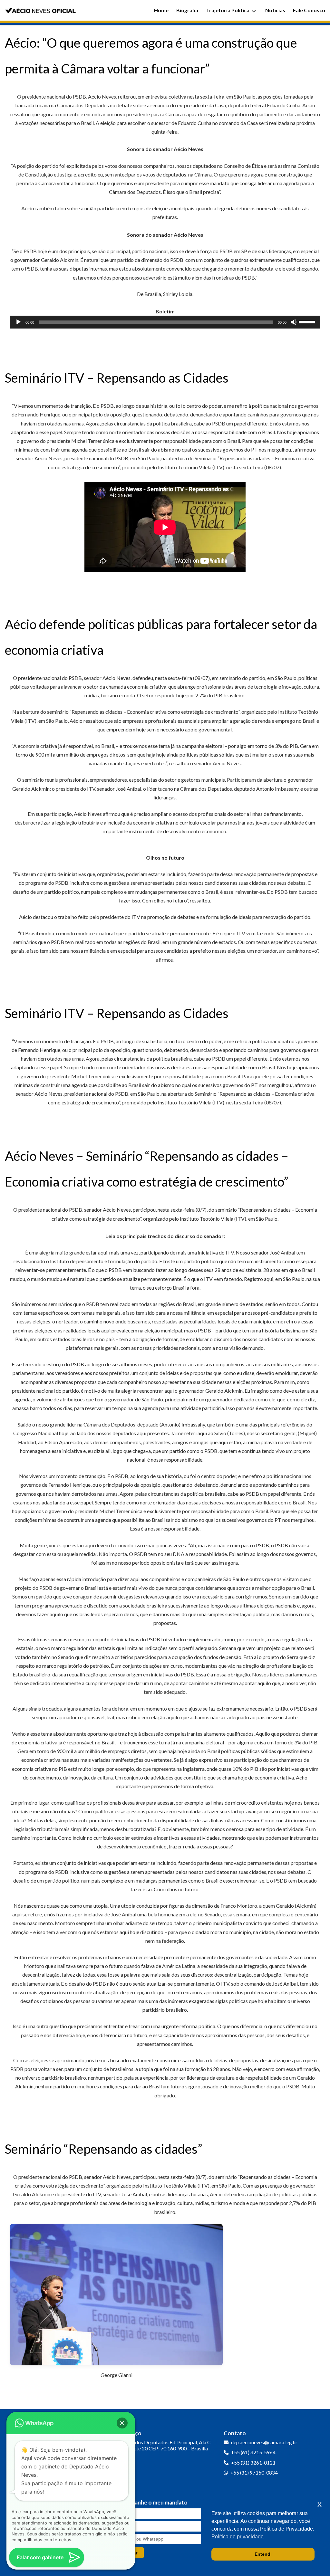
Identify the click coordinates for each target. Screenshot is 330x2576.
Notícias (275, 10)
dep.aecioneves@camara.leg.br (264, 2442)
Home (161, 10)
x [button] (320, 2504)
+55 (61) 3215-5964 (253, 2452)
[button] (122, 2423)
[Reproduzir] (18, 322)
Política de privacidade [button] (238, 2537)
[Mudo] (294, 322)
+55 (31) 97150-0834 (254, 2473)
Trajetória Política (228, 10)
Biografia (187, 10)
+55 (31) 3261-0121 (253, 2463)
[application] (165, 322)
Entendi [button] (263, 2554)
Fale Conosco (309, 10)
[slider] (308, 321)
